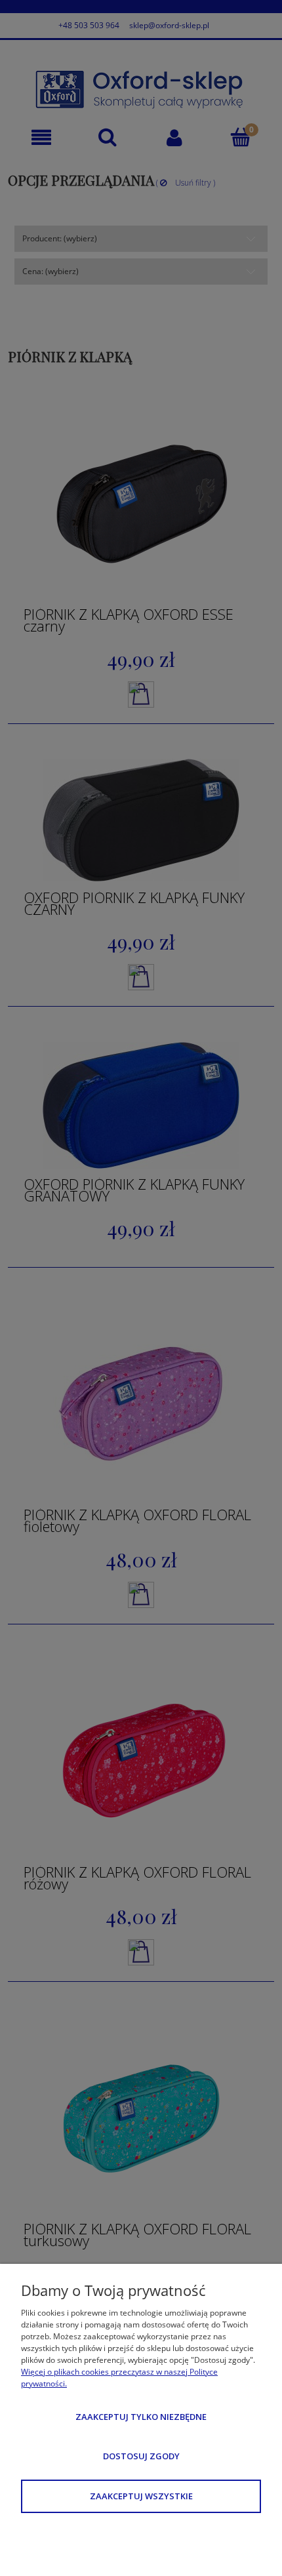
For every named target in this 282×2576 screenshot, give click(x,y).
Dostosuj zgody (141, 2456)
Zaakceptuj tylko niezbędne (141, 2417)
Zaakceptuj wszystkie (141, 2496)
